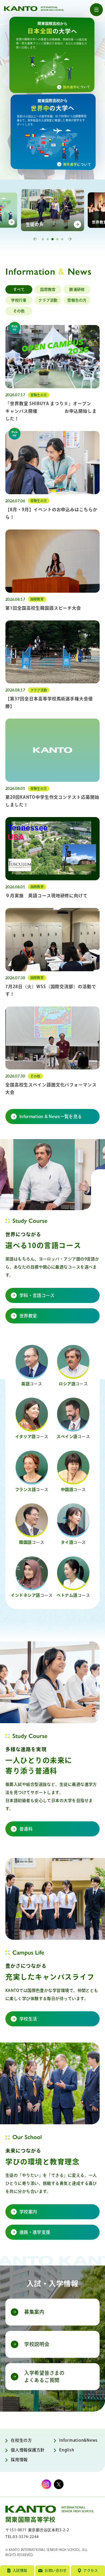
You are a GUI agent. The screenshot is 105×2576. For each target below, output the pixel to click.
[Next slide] (70, 239)
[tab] (43, 239)
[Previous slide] (35, 239)
